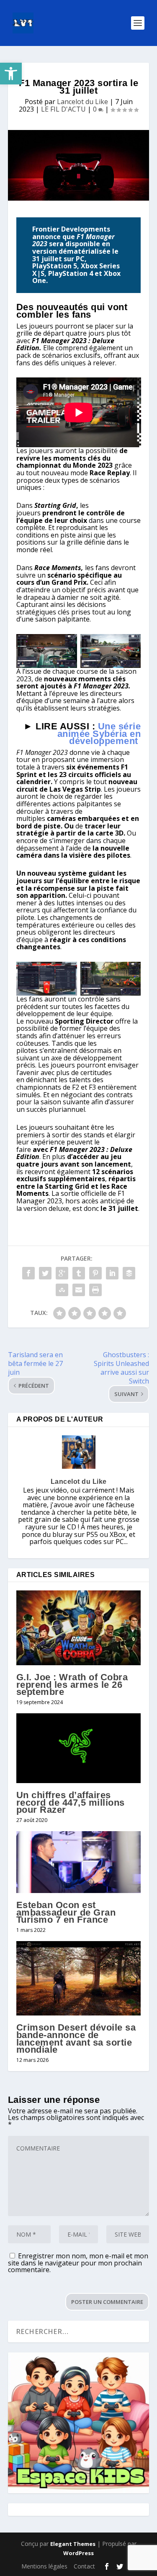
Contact (84, 2566)
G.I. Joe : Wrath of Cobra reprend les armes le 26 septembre (72, 1684)
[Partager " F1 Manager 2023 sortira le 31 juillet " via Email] (79, 1290)
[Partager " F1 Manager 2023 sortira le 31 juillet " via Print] (95, 1290)
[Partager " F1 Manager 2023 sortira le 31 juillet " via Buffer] (129, 1273)
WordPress (78, 2553)
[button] (11, 74)
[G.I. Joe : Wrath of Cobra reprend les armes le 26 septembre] (79, 1628)
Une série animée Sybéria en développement (99, 734)
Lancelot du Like (82, 102)
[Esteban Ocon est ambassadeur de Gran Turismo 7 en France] (79, 1862)
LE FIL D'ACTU (63, 109)
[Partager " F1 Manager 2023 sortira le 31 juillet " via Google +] (62, 1273)
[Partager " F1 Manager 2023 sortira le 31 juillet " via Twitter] (45, 1273)
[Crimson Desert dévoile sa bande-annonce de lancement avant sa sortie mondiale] (79, 1979)
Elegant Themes (73, 2544)
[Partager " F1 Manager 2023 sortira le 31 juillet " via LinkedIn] (112, 1273)
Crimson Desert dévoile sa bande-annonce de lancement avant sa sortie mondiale (76, 2038)
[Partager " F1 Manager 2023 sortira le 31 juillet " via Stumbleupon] (62, 1290)
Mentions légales (44, 2566)
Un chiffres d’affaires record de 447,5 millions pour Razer (71, 1802)
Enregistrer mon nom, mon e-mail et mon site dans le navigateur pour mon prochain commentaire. (78, 2263)
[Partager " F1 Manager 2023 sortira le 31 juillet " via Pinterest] (95, 1273)
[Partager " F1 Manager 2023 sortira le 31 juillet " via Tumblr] (79, 1273)
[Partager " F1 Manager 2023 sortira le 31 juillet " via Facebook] (28, 1273)
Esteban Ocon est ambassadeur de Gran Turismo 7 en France (66, 1912)
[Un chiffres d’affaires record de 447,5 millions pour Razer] (79, 1748)
